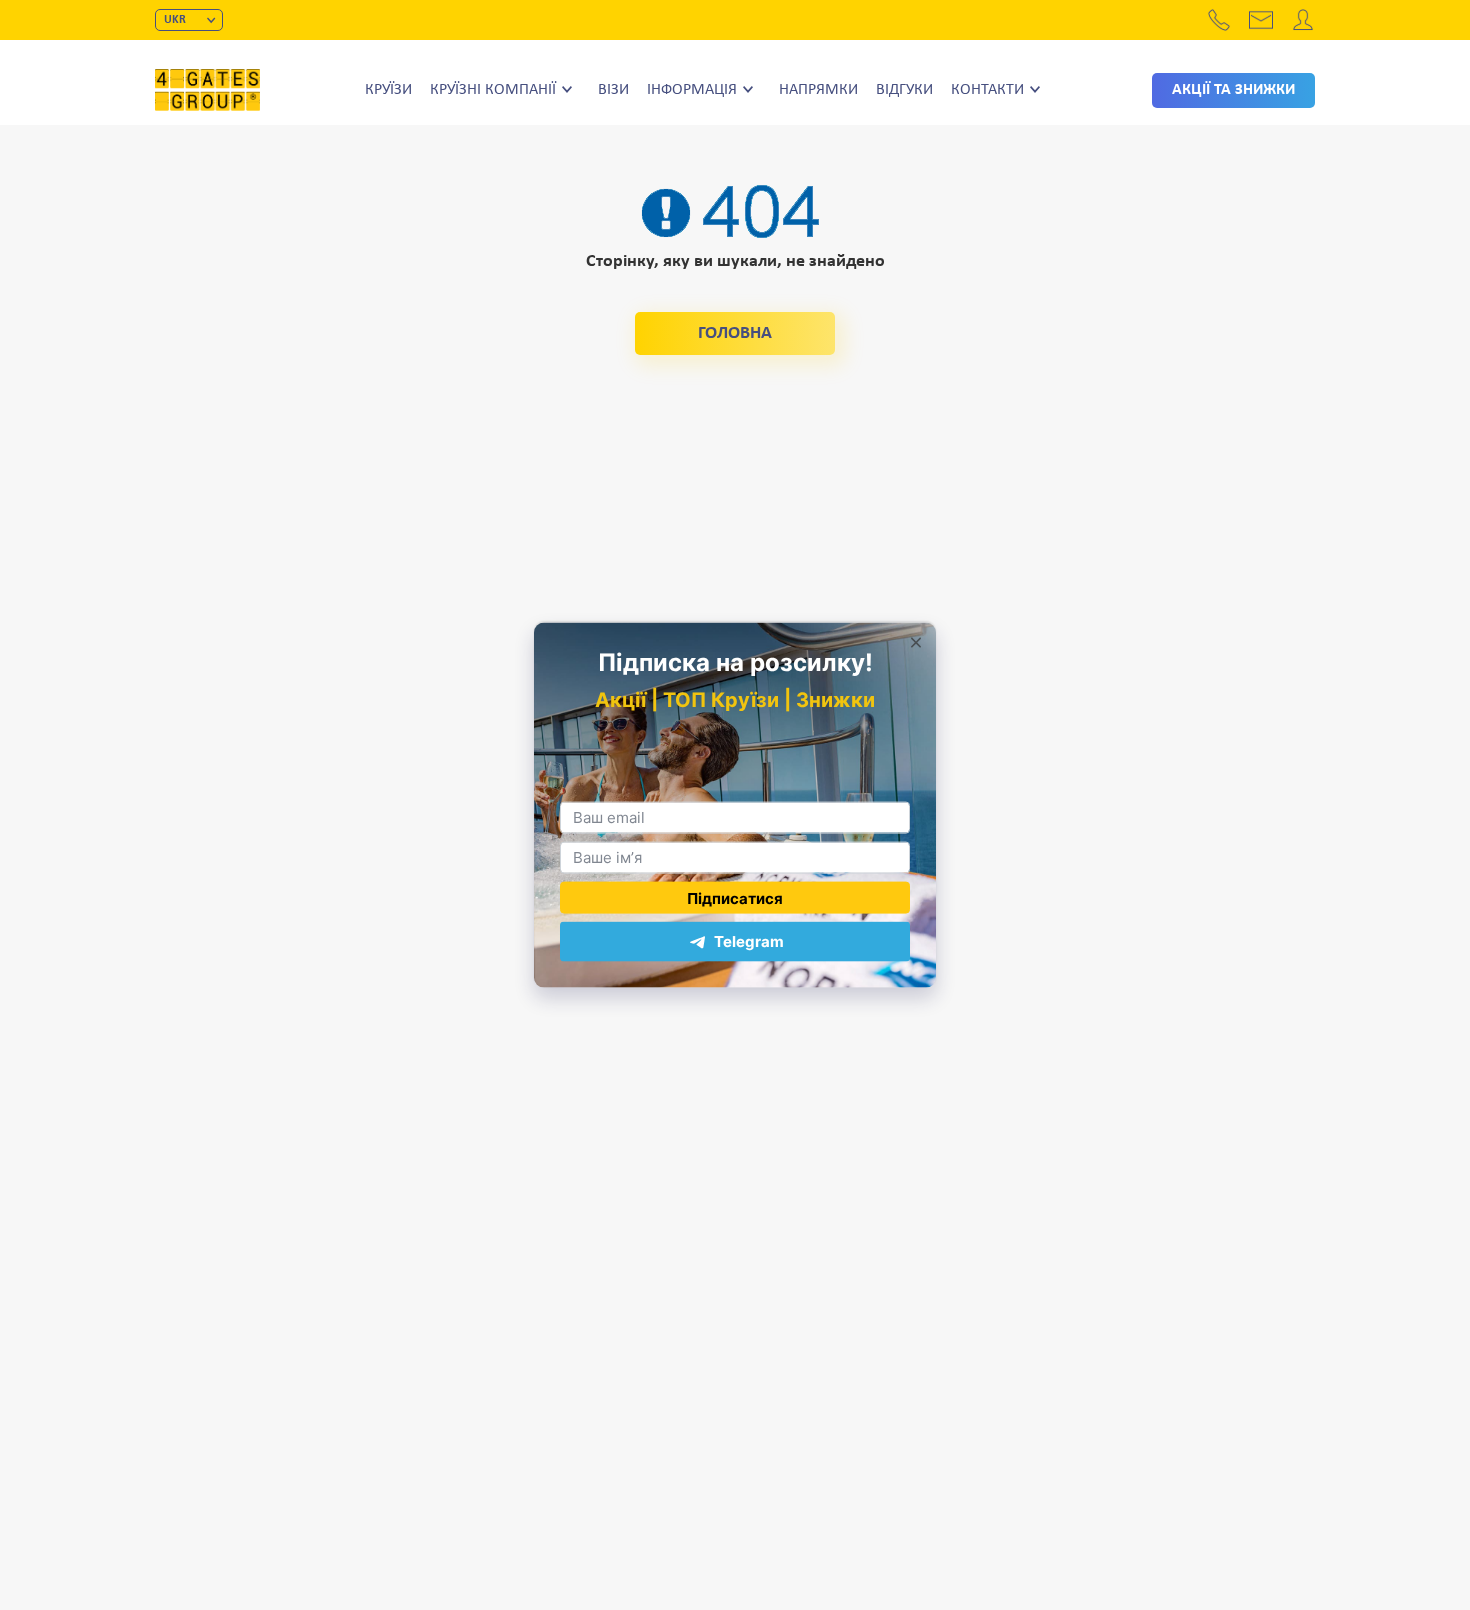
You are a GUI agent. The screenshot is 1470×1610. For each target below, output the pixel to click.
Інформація (692, 90)
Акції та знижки (1233, 90)
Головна (735, 333)
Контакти (987, 90)
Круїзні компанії (493, 90)
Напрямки (818, 90)
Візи (613, 90)
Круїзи (388, 90)
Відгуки (904, 90)
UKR (175, 20)
